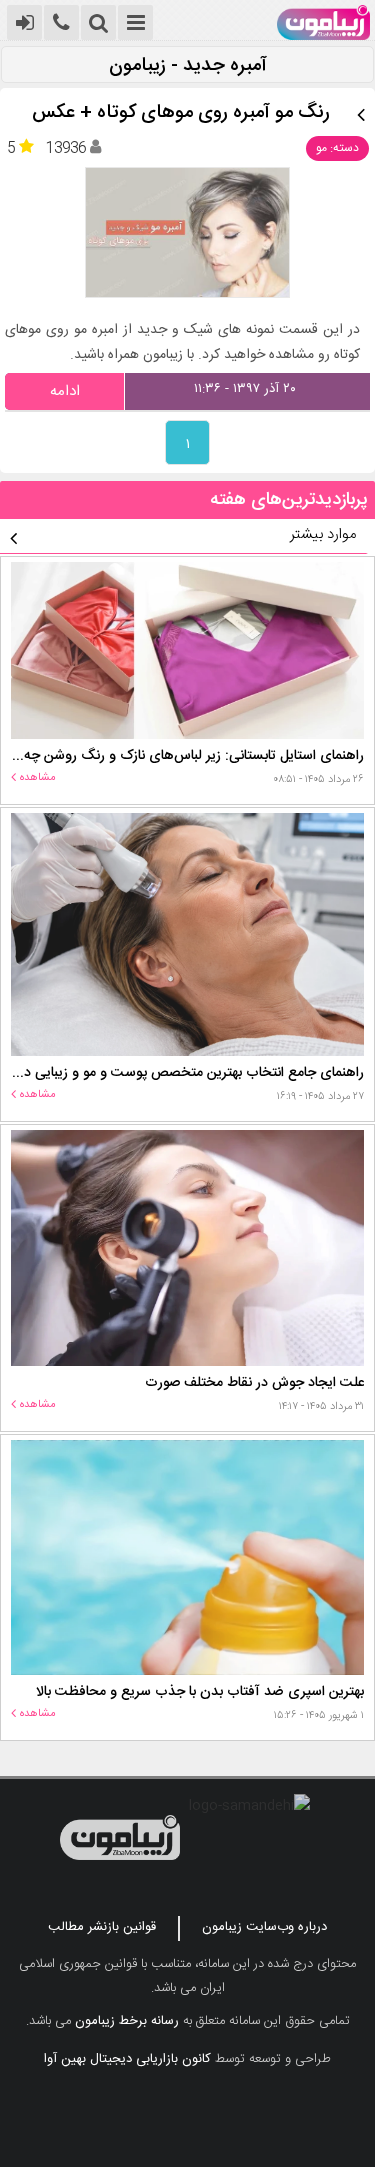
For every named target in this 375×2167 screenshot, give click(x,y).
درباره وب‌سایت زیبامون (264, 1927)
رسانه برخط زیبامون (127, 2021)
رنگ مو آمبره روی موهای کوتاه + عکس (181, 113)
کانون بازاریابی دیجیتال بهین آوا (127, 2059)
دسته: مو (337, 148)
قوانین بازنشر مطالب (102, 1927)
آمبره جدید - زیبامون (188, 66)
